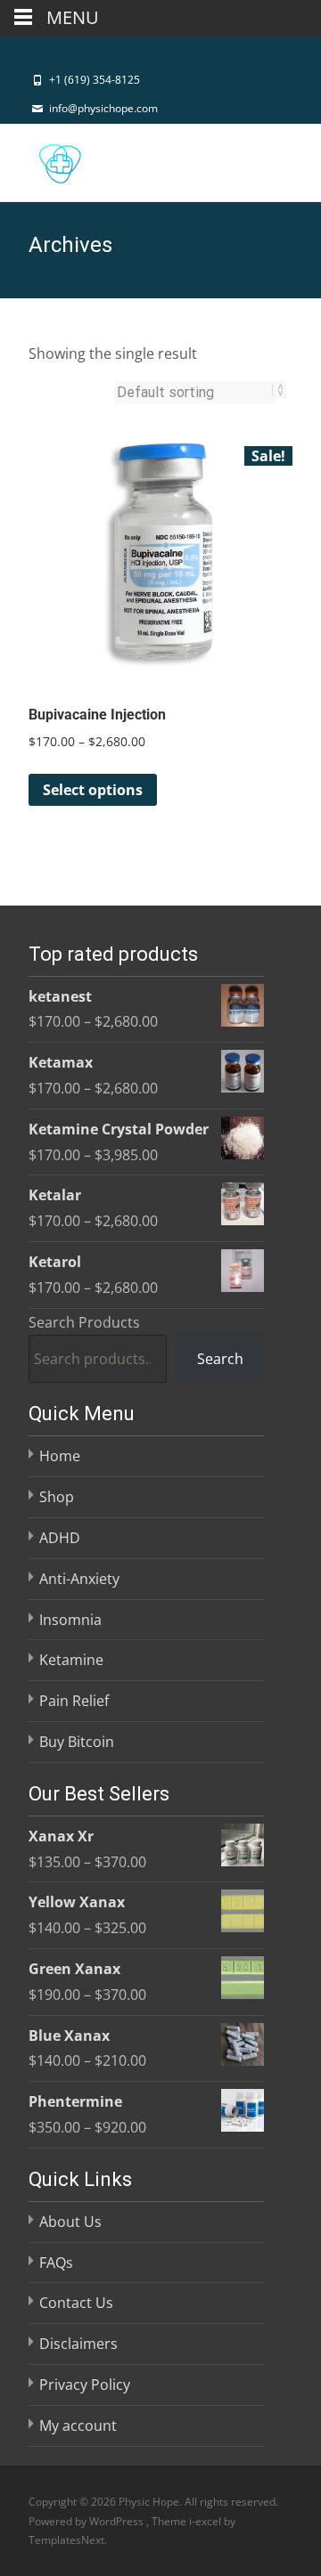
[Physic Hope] (45, 159)
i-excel (206, 2520)
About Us (70, 2222)
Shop (57, 1497)
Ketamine (71, 1660)
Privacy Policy (85, 2385)
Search (220, 1359)
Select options (93, 790)
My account (78, 2426)
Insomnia (70, 1620)
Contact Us (76, 2303)
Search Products (84, 1322)
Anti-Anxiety (79, 1579)
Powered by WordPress (87, 2520)
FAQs (56, 2263)
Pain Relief (74, 1701)
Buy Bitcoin (77, 1742)
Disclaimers (78, 2344)
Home (60, 1456)
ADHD (60, 1538)
